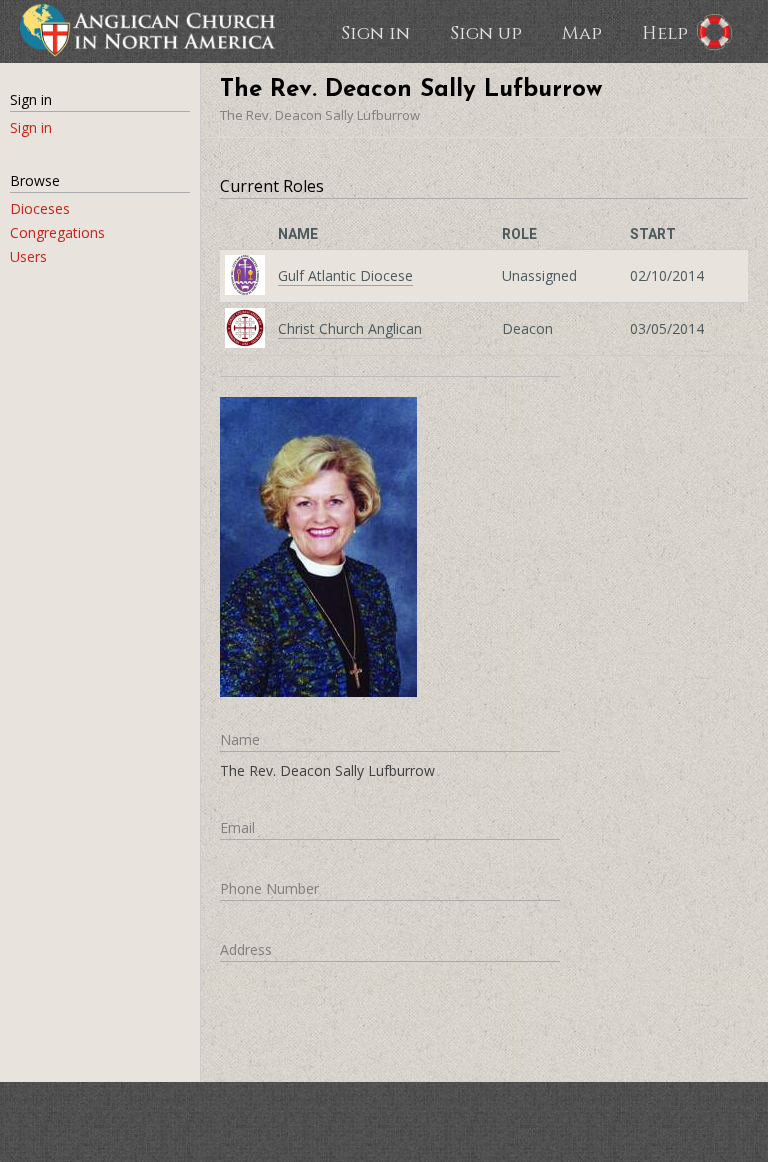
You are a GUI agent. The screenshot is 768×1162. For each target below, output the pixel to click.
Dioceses (40, 208)
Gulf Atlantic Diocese (345, 275)
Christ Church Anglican (350, 328)
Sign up (486, 32)
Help (665, 32)
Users (28, 256)
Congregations (57, 232)
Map (582, 32)
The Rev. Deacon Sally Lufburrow (320, 115)
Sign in (375, 32)
